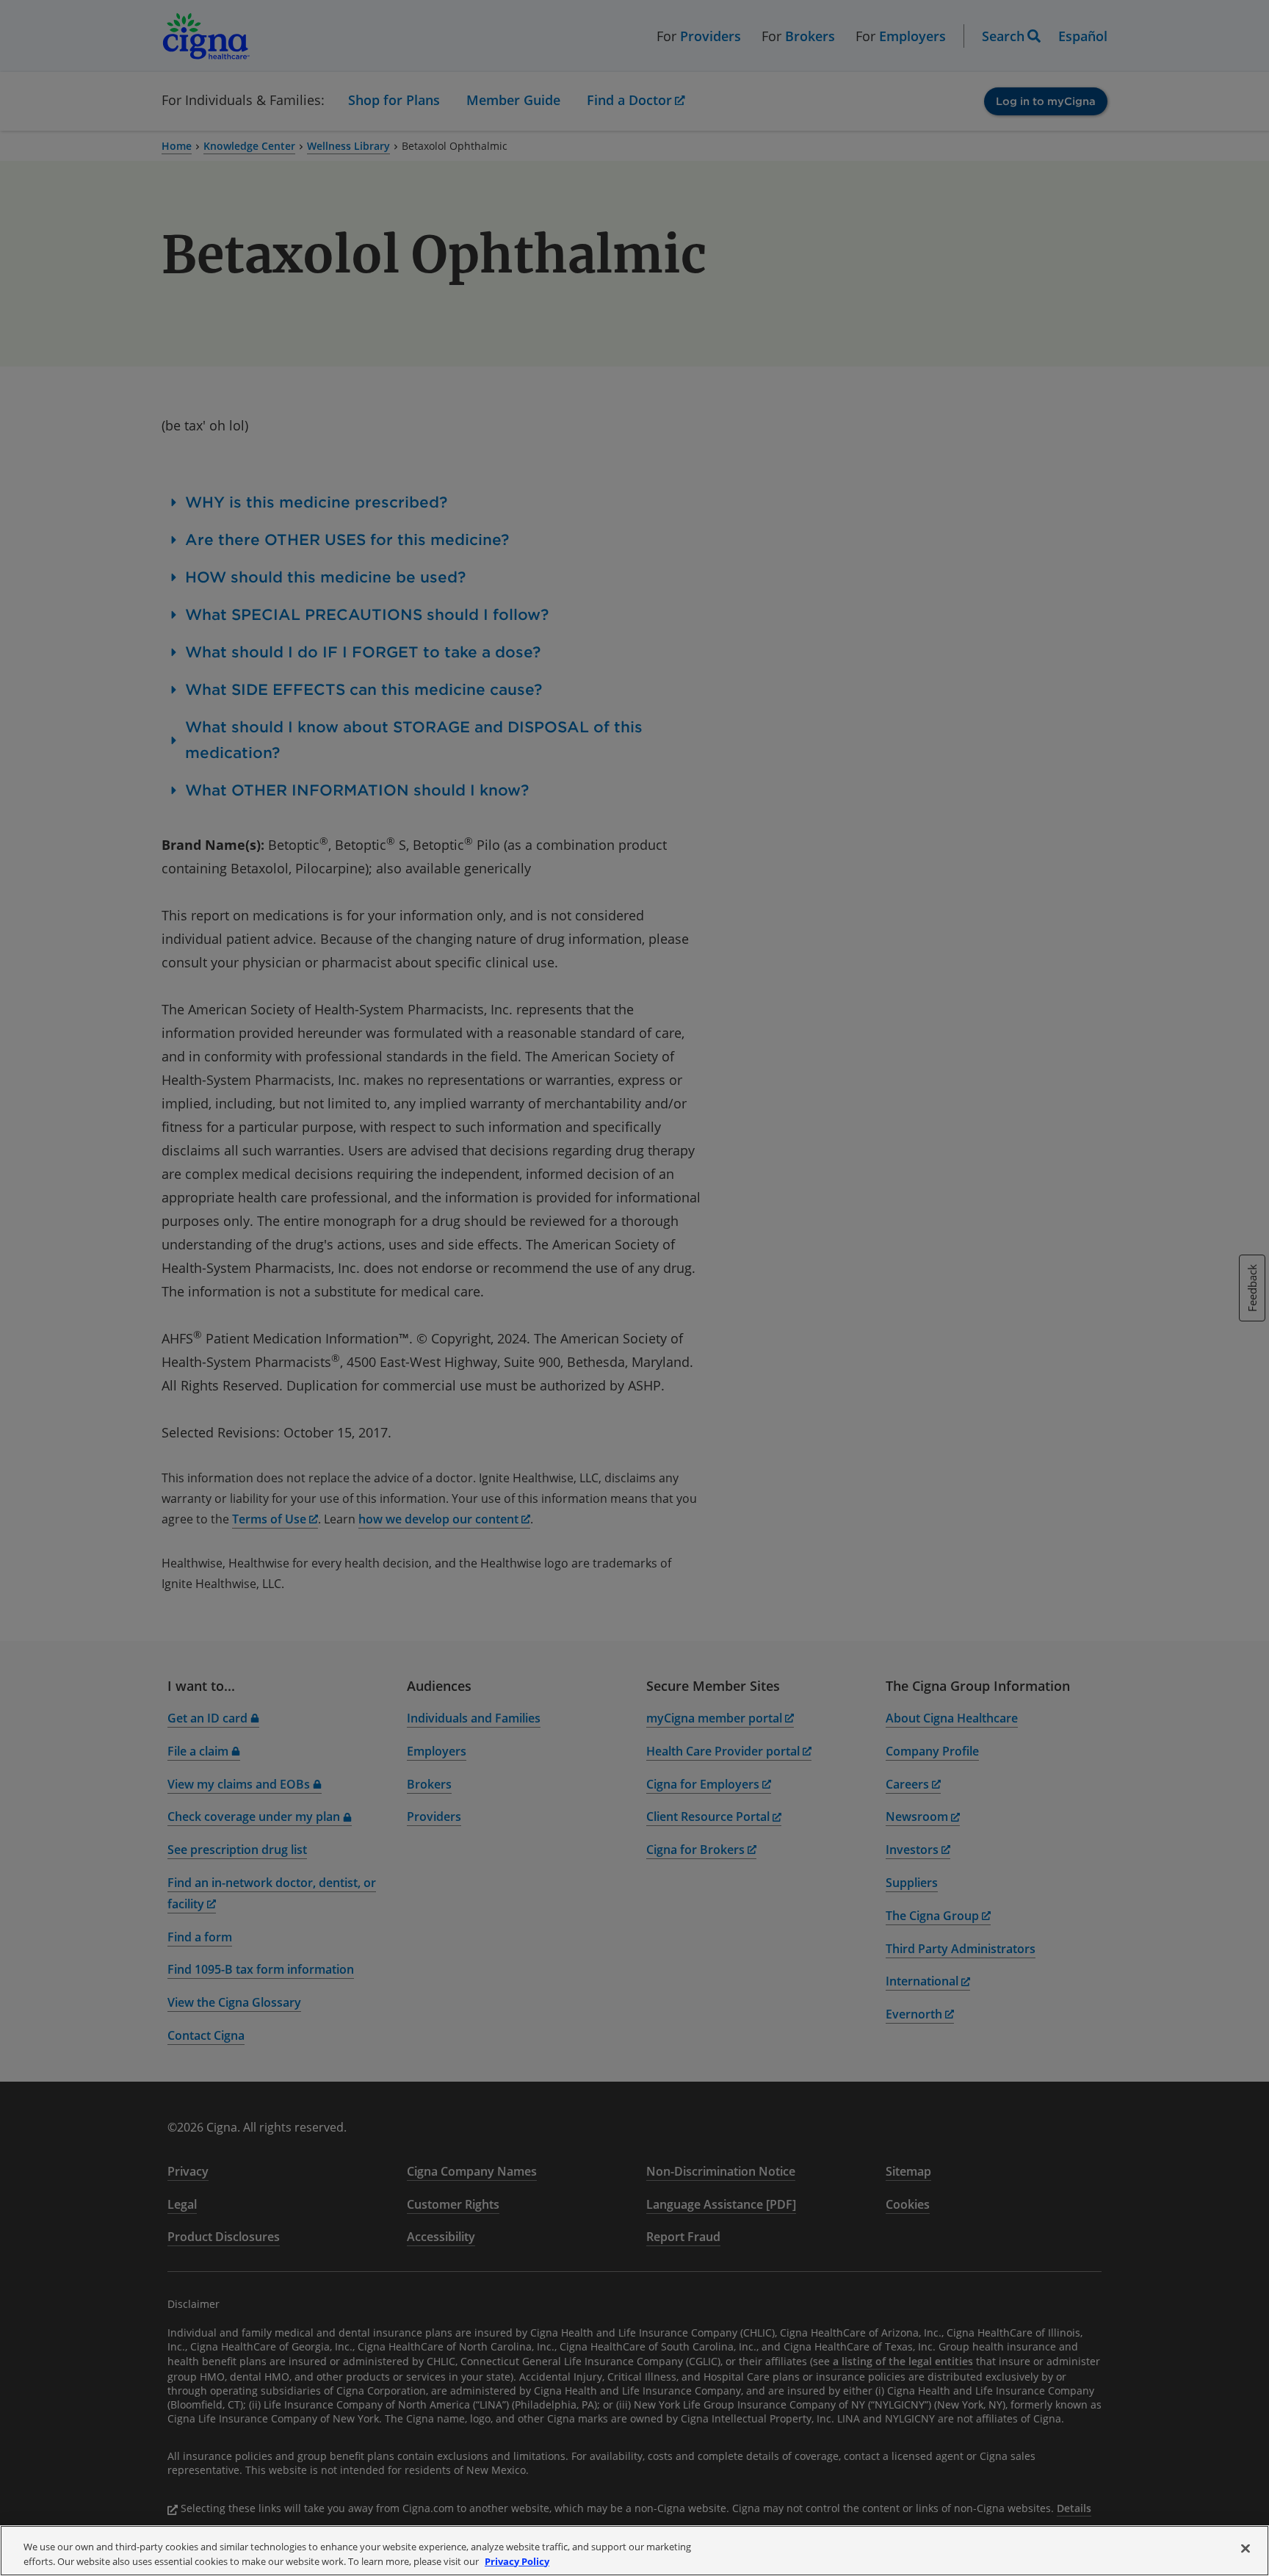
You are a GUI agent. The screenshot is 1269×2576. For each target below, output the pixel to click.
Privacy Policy (517, 2561)
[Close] (1245, 2549)
